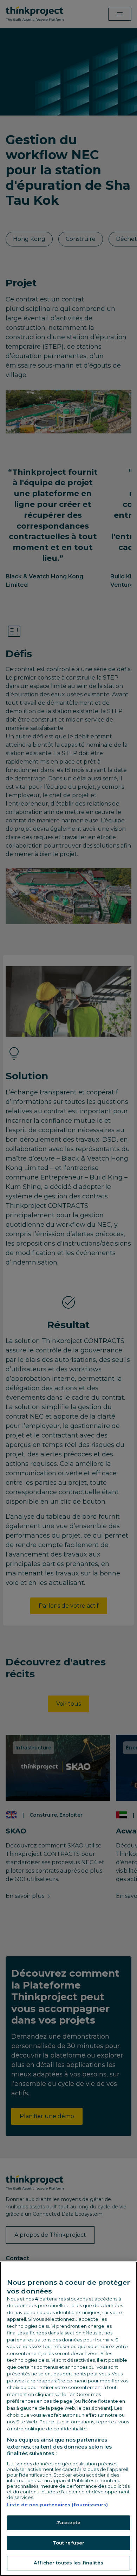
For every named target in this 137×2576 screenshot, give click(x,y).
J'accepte (68, 2522)
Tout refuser (69, 2543)
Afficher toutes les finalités (68, 2563)
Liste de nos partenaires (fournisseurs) (57, 2505)
